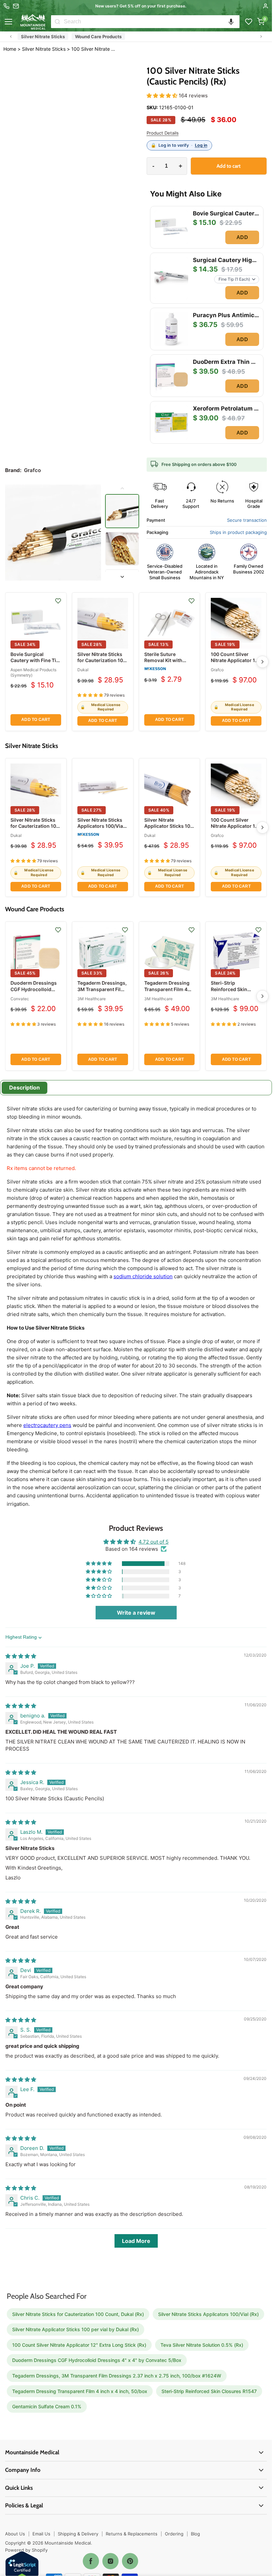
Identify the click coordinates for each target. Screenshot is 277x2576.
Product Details (163, 133)
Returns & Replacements (132, 2534)
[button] (231, 22)
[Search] (57, 22)
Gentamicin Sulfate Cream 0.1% (47, 2406)
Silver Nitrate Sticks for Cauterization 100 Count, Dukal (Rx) (102, 660)
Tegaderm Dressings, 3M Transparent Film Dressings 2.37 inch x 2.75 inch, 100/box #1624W (117, 2376)
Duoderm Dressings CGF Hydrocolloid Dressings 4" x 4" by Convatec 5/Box (34, 992)
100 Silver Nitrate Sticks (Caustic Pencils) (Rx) (94, 49)
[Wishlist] (249, 22)
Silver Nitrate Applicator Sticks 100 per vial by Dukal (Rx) (169, 826)
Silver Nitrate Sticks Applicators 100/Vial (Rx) (101, 826)
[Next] (262, 662)
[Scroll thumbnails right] (122, 577)
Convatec (20, 999)
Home (10, 49)
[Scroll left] (11, 37)
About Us (15, 2534)
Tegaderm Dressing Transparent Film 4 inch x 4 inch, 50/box (168, 989)
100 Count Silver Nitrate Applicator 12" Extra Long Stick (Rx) (235, 660)
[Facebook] (91, 2561)
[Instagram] (110, 2561)
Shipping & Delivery (78, 2534)
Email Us (41, 2534)
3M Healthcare (92, 999)
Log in (201, 145)
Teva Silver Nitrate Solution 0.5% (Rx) (202, 2345)
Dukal (83, 670)
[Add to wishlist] (58, 601)
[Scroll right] (261, 37)
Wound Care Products (98, 37)
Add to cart (36, 720)
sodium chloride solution (143, 1276)
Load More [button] (136, 2241)
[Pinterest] (130, 2561)
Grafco (217, 670)
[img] (21, 1656)
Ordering (174, 2534)
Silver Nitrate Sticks (43, 37)
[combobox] (152, 22)
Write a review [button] (136, 1613)
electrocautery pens (47, 1425)
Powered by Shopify (26, 2550)
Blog (195, 2534)
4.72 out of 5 (154, 1542)
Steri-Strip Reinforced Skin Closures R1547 (229, 989)
